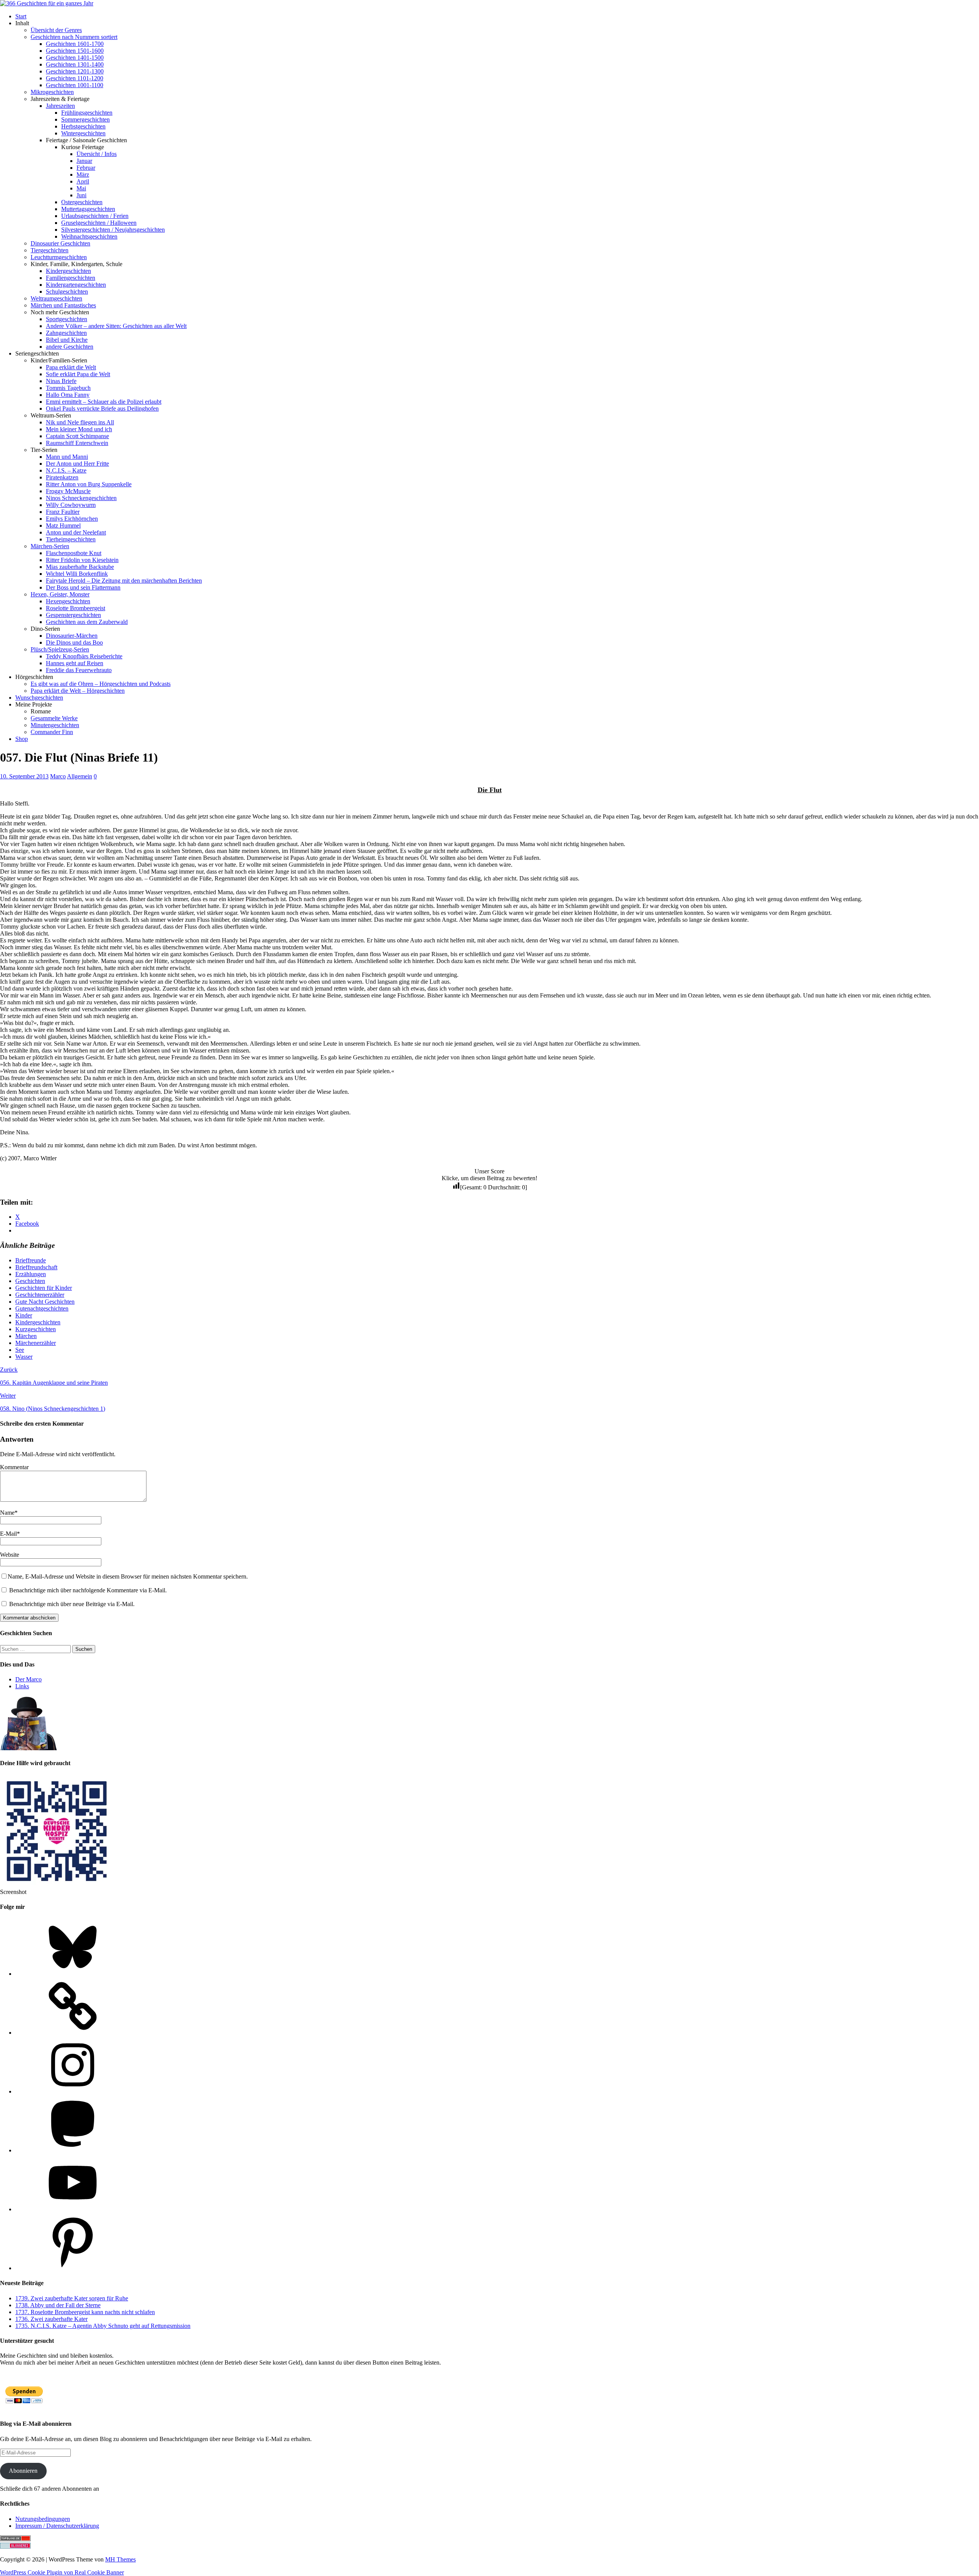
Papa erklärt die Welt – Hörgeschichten (78, 691)
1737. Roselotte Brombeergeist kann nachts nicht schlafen (85, 2312)
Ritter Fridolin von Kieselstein (82, 560)
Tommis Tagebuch (68, 388)
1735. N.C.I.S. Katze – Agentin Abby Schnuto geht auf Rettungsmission (103, 2326)
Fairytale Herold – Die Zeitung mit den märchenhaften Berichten (124, 581)
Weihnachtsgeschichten (89, 236)
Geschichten (30, 1281)
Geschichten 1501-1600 (75, 51)
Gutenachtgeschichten (42, 1308)
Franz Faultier (63, 512)
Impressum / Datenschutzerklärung (57, 2526)
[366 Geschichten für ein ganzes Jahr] (47, 3)
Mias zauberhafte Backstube (80, 567)
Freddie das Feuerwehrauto (79, 670)
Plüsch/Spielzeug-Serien (60, 649)
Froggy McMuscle (68, 491)
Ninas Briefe (61, 381)
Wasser (24, 1357)
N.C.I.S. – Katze (66, 470)
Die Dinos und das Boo (74, 642)
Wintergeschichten (83, 133)
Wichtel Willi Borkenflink (77, 574)
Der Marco (28, 1679)
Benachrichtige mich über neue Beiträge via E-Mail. (72, 1604)
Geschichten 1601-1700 (75, 44)
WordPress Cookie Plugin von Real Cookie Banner (62, 2572)
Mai (81, 188)
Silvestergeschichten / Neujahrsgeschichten (113, 230)
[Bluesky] (73, 1974)
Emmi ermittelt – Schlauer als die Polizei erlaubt (104, 402)
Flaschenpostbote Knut (74, 553)
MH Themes (120, 2559)
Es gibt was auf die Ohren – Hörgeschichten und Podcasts (101, 684)
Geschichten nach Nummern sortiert (74, 37)
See (20, 1350)
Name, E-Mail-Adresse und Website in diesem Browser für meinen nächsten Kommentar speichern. (128, 1576)
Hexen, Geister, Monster (60, 594)
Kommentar (14, 1467)
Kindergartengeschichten (76, 285)
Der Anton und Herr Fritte (77, 464)
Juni (81, 195)
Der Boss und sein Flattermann (83, 587)
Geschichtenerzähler (40, 1295)
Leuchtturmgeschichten (59, 257)
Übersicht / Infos (97, 154)
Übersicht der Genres (56, 30)
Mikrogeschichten (52, 92)
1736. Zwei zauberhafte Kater (51, 2319)
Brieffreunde (31, 1260)
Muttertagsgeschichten (88, 209)
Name (7, 1513)
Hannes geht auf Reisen (75, 663)
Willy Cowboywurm (71, 505)
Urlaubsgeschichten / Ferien (95, 216)
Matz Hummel (63, 525)
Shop (22, 739)
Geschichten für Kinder (44, 1288)
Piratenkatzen (62, 477)
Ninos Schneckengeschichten (81, 498)
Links (22, 1686)
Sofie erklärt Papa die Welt (78, 374)
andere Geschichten (70, 347)
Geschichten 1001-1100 (75, 85)
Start (21, 16)
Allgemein (80, 776)
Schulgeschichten (67, 292)
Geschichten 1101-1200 (75, 78)
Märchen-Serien (50, 546)
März (83, 175)
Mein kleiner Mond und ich (79, 429)
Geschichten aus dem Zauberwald (87, 622)
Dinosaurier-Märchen (72, 636)
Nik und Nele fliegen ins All (80, 422)
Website (10, 1555)
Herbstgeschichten (83, 126)
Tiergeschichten (50, 250)
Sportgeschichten (67, 319)
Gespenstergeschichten (73, 615)
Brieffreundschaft (36, 1267)
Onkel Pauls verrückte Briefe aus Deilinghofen (102, 408)
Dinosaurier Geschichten (60, 243)
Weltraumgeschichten (56, 298)
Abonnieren (23, 2471)
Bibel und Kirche (67, 340)
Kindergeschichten (68, 271)
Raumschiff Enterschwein (77, 443)
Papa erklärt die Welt (71, 367)
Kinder (24, 1315)
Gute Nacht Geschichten (45, 1302)
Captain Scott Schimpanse (77, 436)
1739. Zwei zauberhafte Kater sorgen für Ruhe (72, 2298)
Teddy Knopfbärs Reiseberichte (84, 656)
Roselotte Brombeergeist (76, 608)
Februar (86, 168)
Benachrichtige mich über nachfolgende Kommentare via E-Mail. (88, 1590)
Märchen (26, 1336)
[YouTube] (73, 2209)
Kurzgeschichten (36, 1329)
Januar (84, 161)
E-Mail (8, 1534)
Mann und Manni (67, 457)
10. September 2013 (24, 776)
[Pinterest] (73, 2268)
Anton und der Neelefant (76, 532)
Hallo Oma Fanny (68, 395)
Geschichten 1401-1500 (75, 58)
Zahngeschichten (66, 333)
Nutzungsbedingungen (43, 2519)
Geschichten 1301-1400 (75, 64)
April (83, 181)
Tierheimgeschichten (71, 539)
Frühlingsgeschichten (87, 113)
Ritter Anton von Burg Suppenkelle (89, 484)
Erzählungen (31, 1274)
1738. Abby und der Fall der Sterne (58, 2305)
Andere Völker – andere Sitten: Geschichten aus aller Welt (116, 326)
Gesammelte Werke (54, 718)
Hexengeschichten (68, 601)
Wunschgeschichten (39, 698)
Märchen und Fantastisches (63, 305)
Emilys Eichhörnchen (72, 519)
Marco (58, 776)
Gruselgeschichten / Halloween (99, 223)
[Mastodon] (73, 2150)
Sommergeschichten (85, 119)
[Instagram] (73, 2091)
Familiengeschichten (71, 278)
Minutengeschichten (55, 725)
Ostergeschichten (82, 202)
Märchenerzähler (36, 1343)
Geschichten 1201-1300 (75, 71)
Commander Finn (52, 732)
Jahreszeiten (60, 106)
